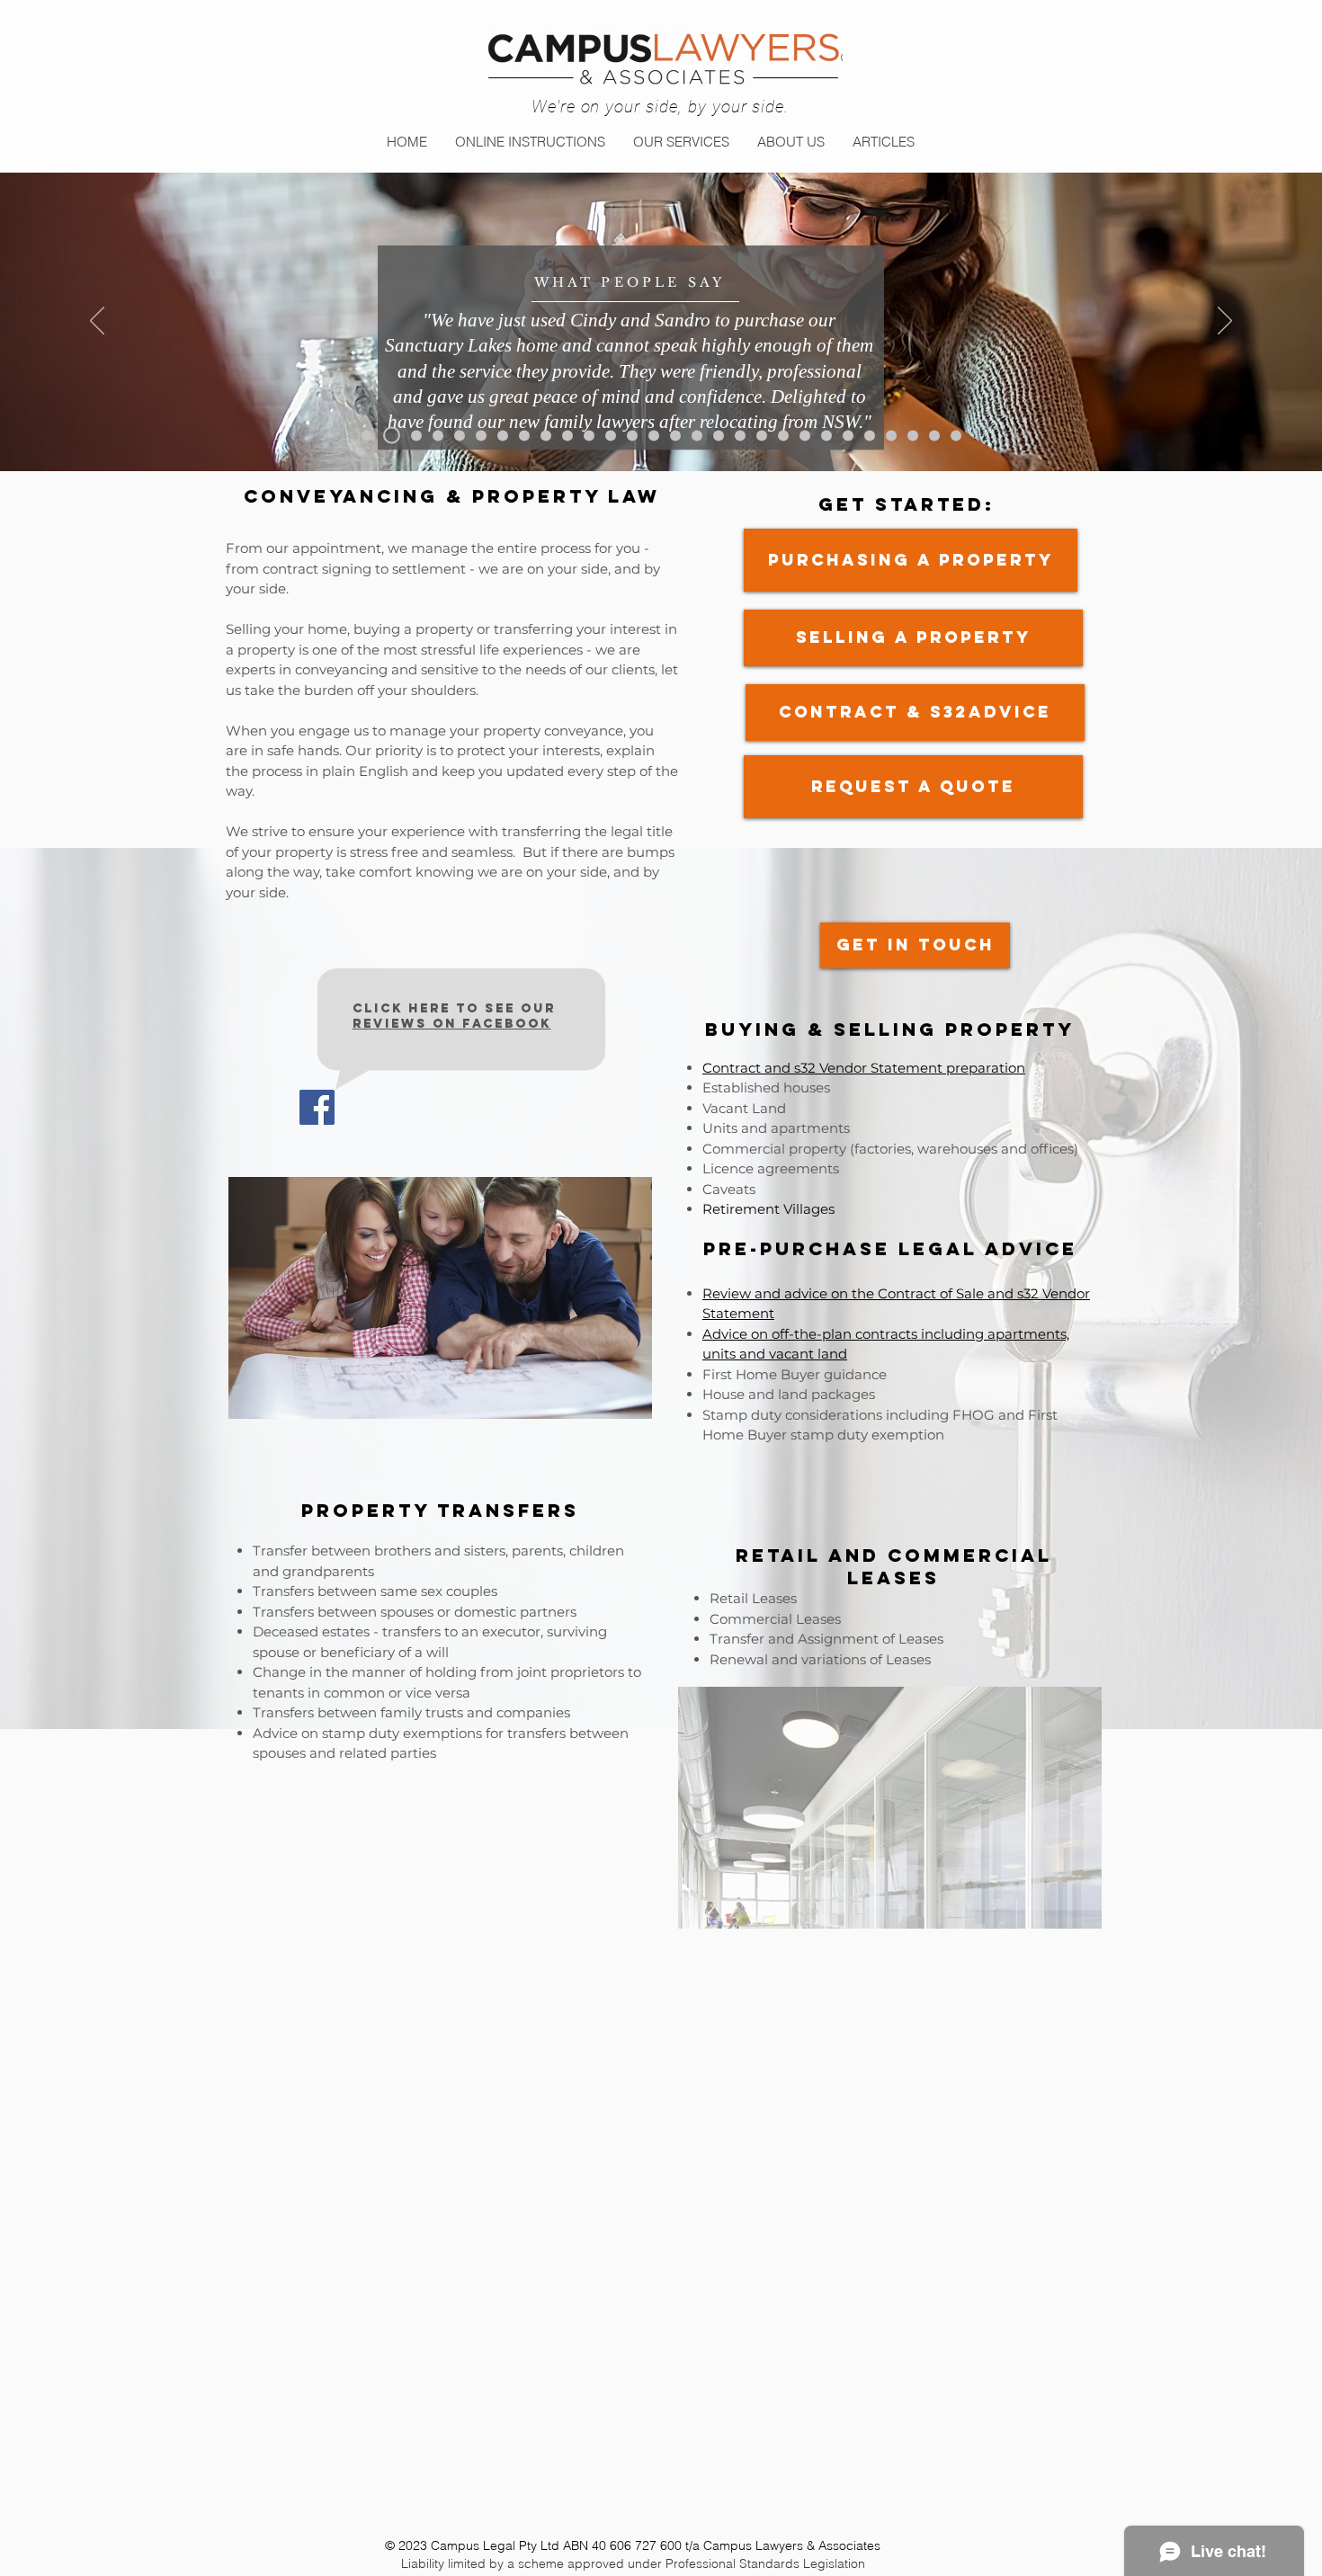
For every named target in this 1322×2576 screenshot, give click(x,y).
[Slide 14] (654, 435)
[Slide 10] (567, 435)
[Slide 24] (870, 435)
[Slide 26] (913, 435)
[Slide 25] (891, 435)
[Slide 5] (460, 435)
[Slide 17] (719, 435)
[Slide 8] (524, 435)
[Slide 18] (740, 435)
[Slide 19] (762, 435)
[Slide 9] (546, 435)
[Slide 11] (589, 435)
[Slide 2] (392, 436)
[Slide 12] (611, 435)
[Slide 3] (416, 435)
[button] (681, 142)
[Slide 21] (805, 435)
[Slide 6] (481, 435)
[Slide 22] (826, 435)
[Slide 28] (956, 435)
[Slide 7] (503, 435)
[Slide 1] (367, 435)
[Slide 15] (675, 435)
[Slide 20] (783, 435)
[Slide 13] (632, 435)
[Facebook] (317, 1107)
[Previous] (97, 322)
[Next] (1225, 322)
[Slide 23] (848, 435)
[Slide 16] (697, 435)
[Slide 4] (438, 435)
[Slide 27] (934, 435)
